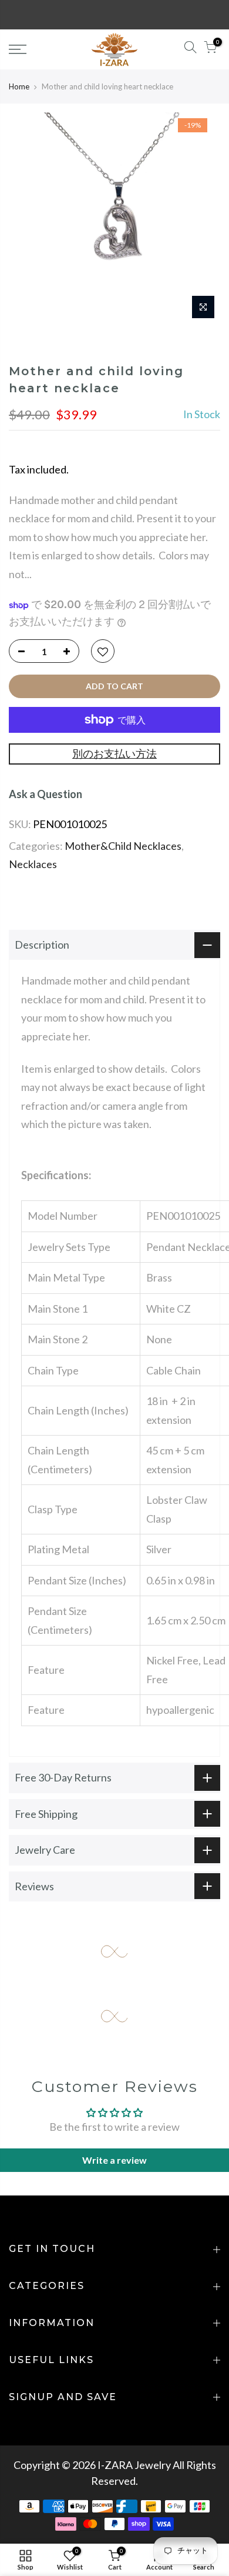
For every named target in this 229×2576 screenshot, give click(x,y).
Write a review (114, 2160)
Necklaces (33, 864)
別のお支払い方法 (114, 753)
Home (19, 86)
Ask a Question (46, 794)
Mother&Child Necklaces (123, 846)
